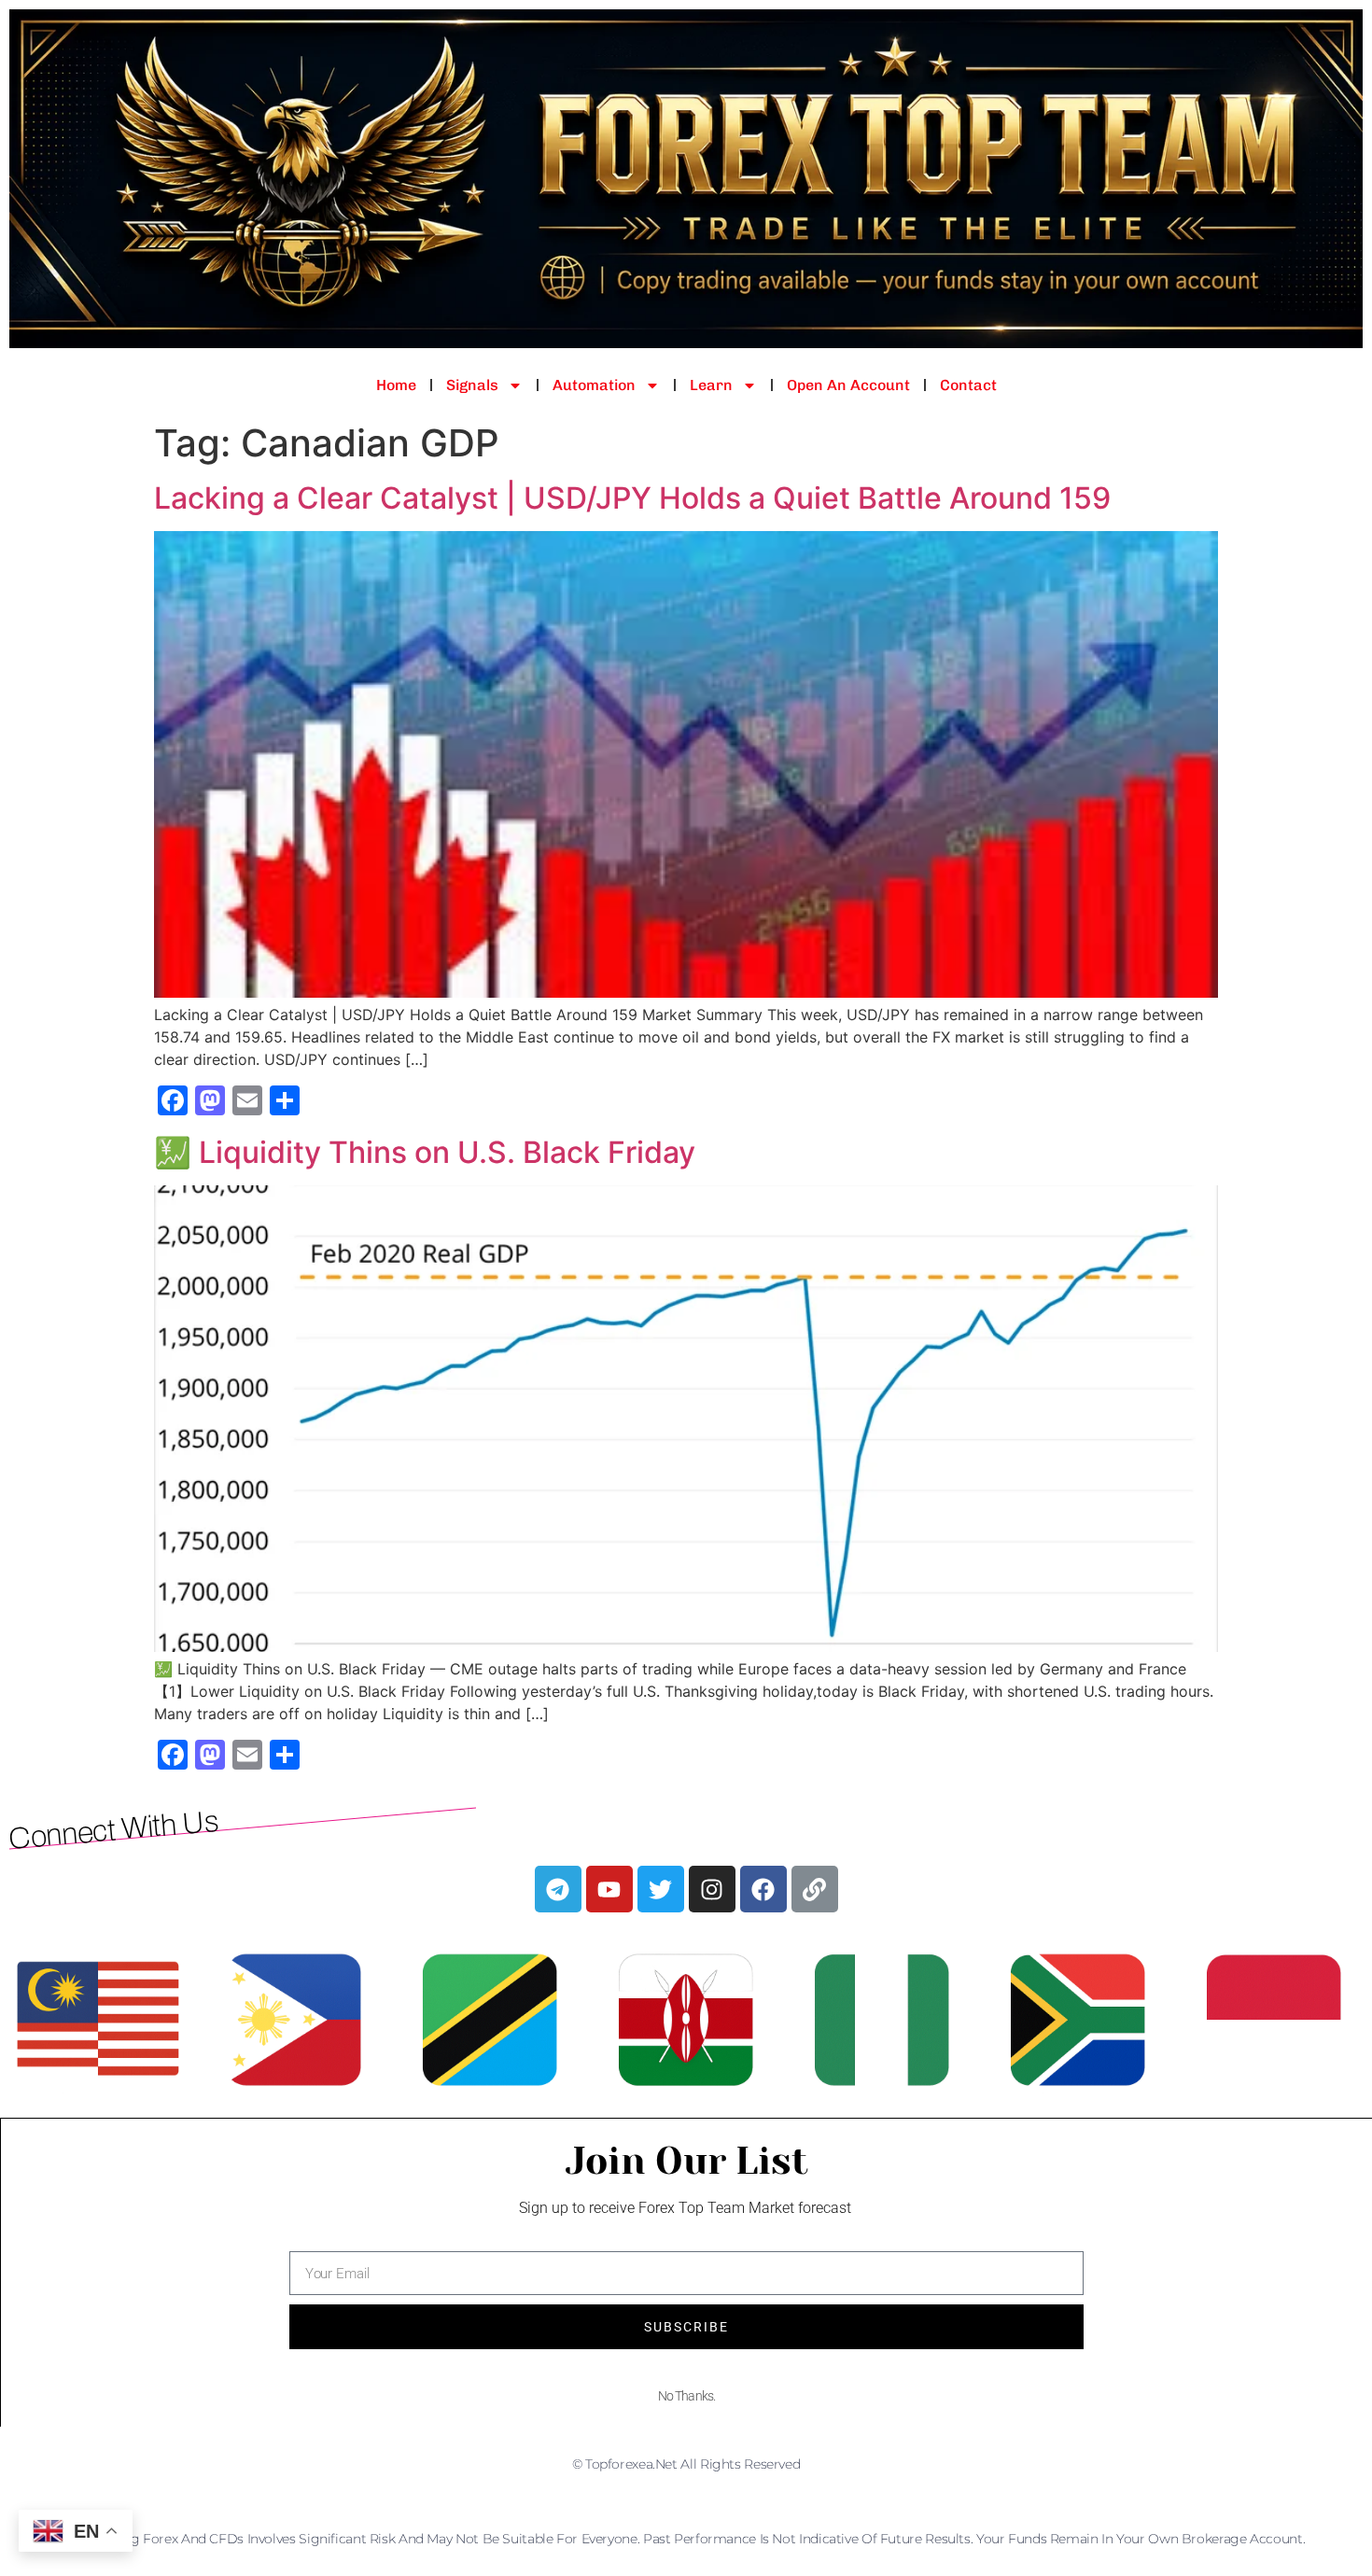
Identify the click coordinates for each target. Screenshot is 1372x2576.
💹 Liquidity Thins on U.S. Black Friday (425, 1152)
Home (396, 385)
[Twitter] (661, 1889)
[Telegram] (558, 1889)
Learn (711, 385)
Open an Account (848, 385)
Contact (968, 385)
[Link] (815, 1889)
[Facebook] (763, 1889)
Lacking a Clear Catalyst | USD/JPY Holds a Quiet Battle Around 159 (632, 498)
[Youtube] (609, 1889)
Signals (472, 385)
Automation (594, 385)
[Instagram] (712, 1889)
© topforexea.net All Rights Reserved (686, 2464)
